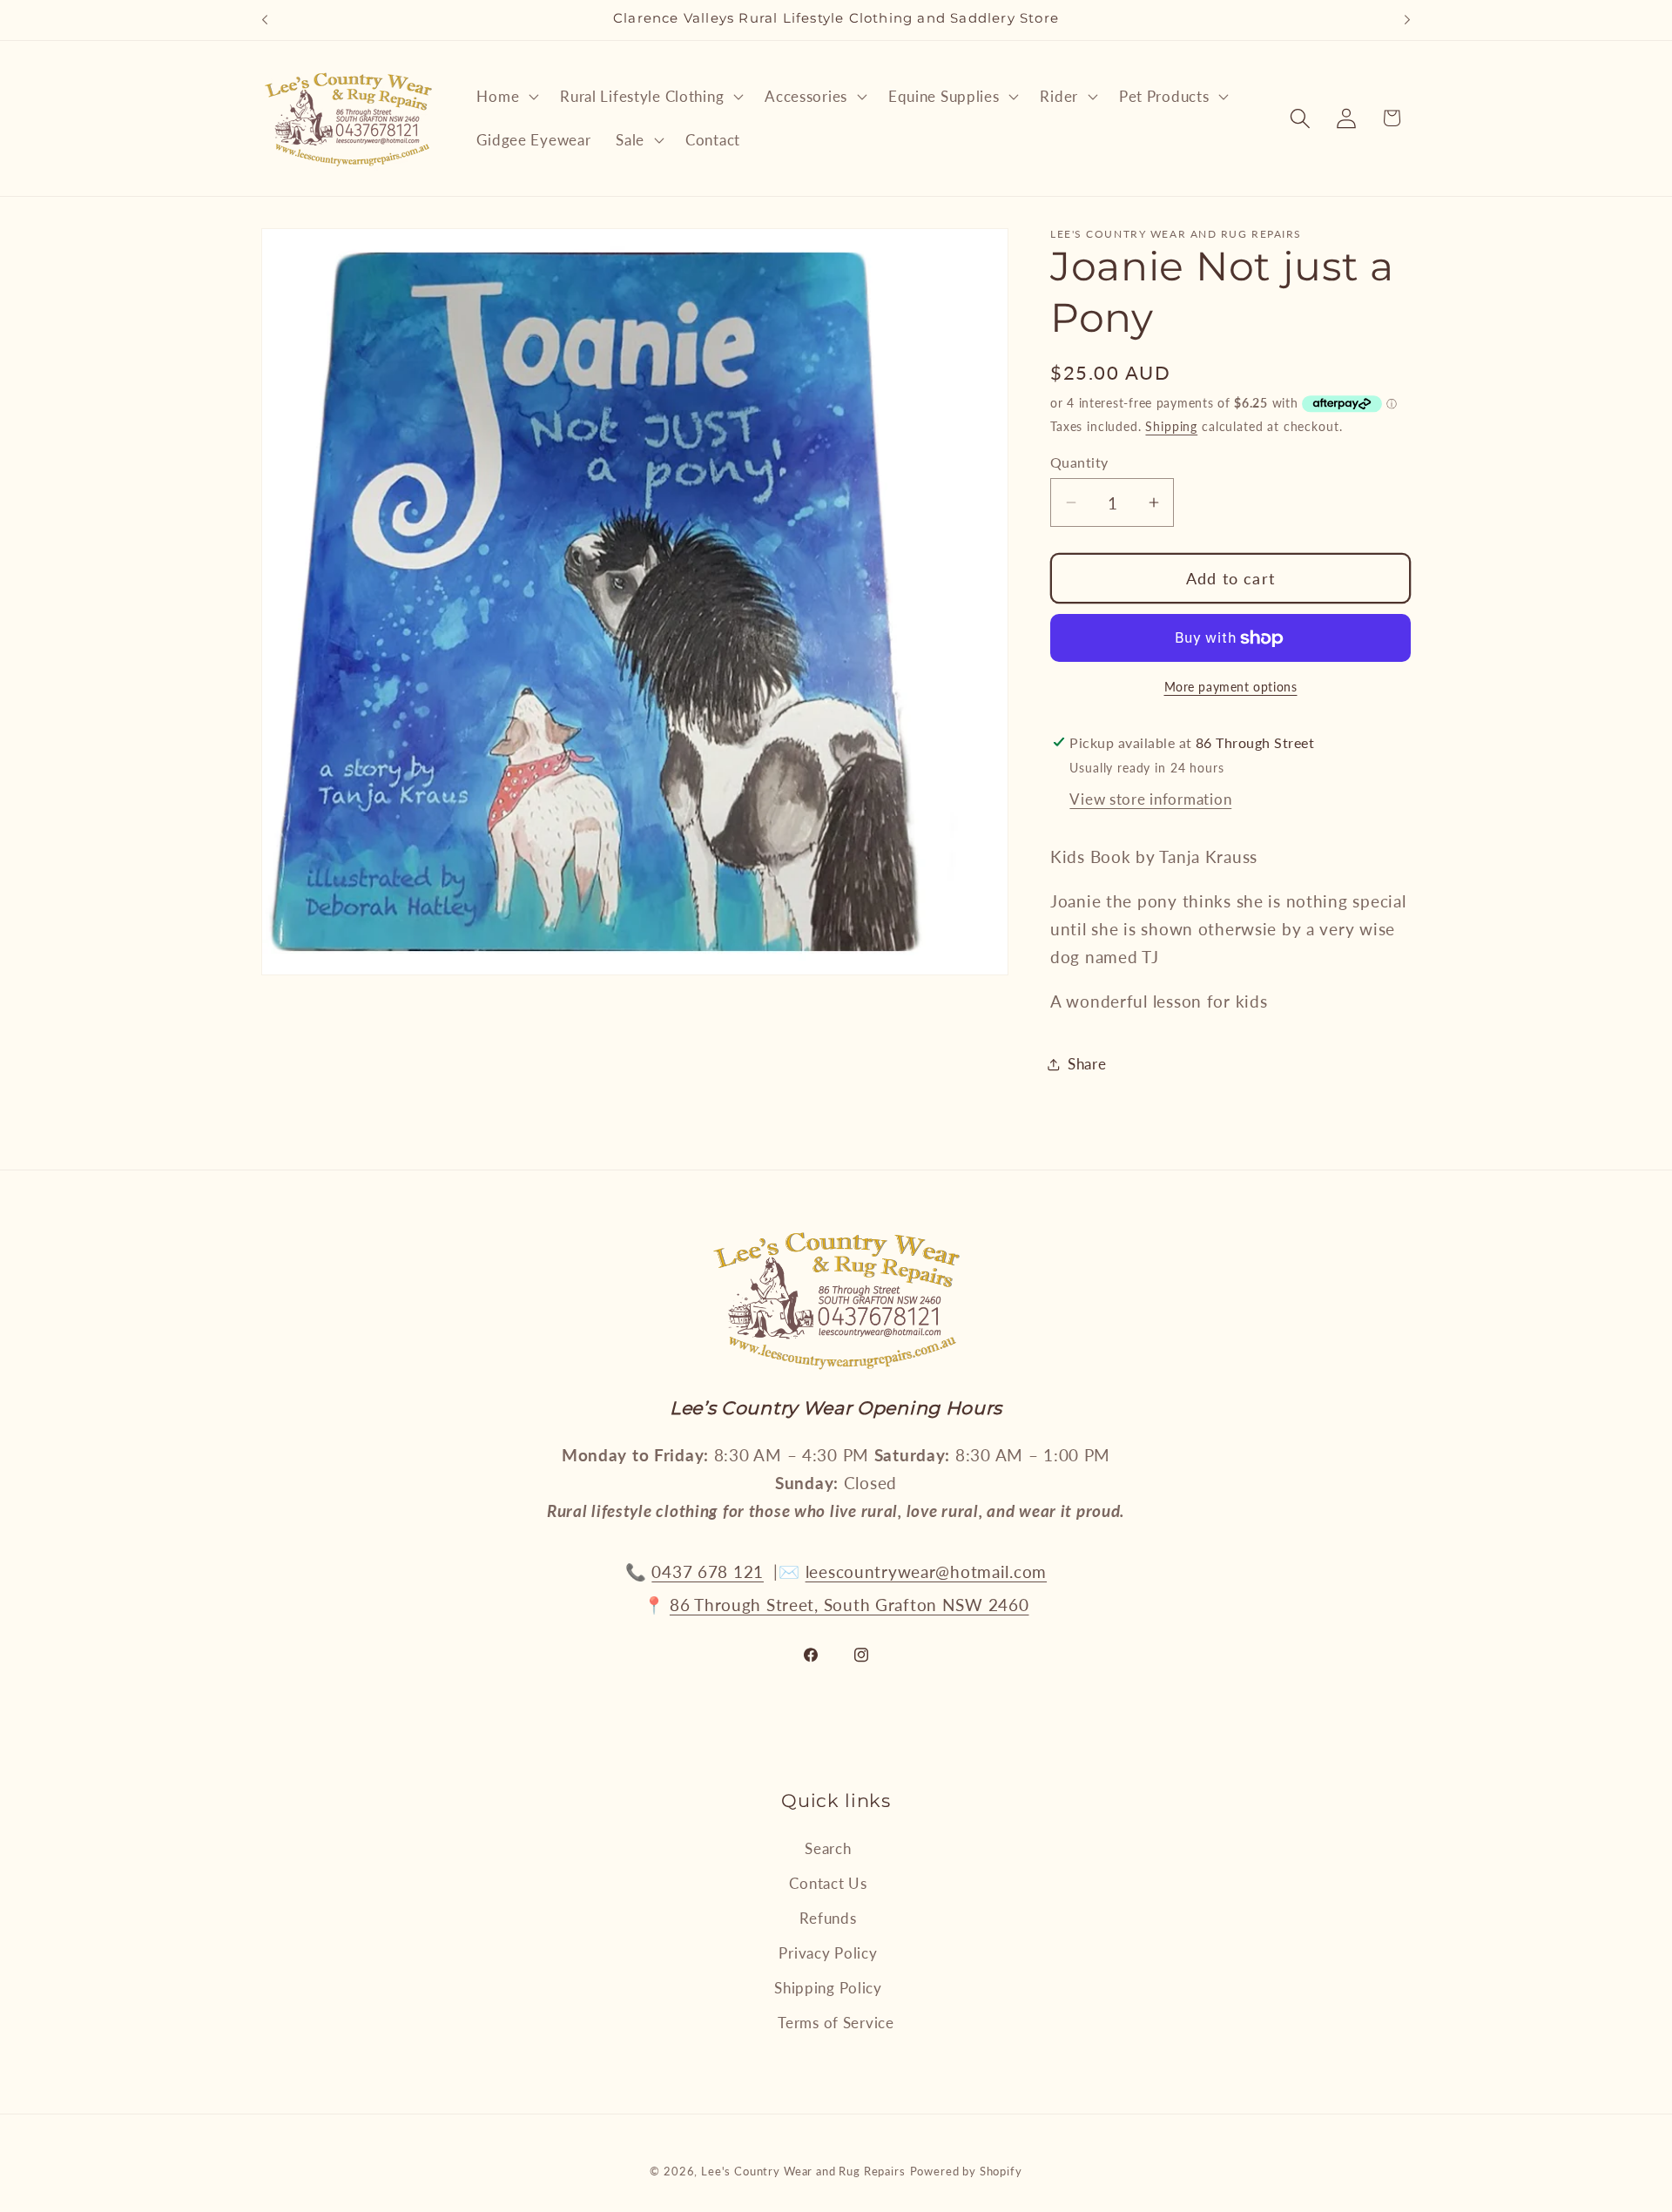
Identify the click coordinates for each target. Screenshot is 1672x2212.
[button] (506, 97)
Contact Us (828, 1883)
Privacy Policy (828, 1953)
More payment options (1231, 687)
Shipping (1171, 426)
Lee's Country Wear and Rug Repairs (803, 2171)
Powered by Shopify (966, 2171)
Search (828, 1848)
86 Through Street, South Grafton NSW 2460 (849, 1605)
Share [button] (1087, 1064)
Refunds (828, 1918)
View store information (1150, 799)
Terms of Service (836, 2023)
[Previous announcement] (265, 20)
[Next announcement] (1407, 20)
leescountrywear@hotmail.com (926, 1571)
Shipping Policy (828, 1988)
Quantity (1079, 462)
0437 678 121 (708, 1571)
